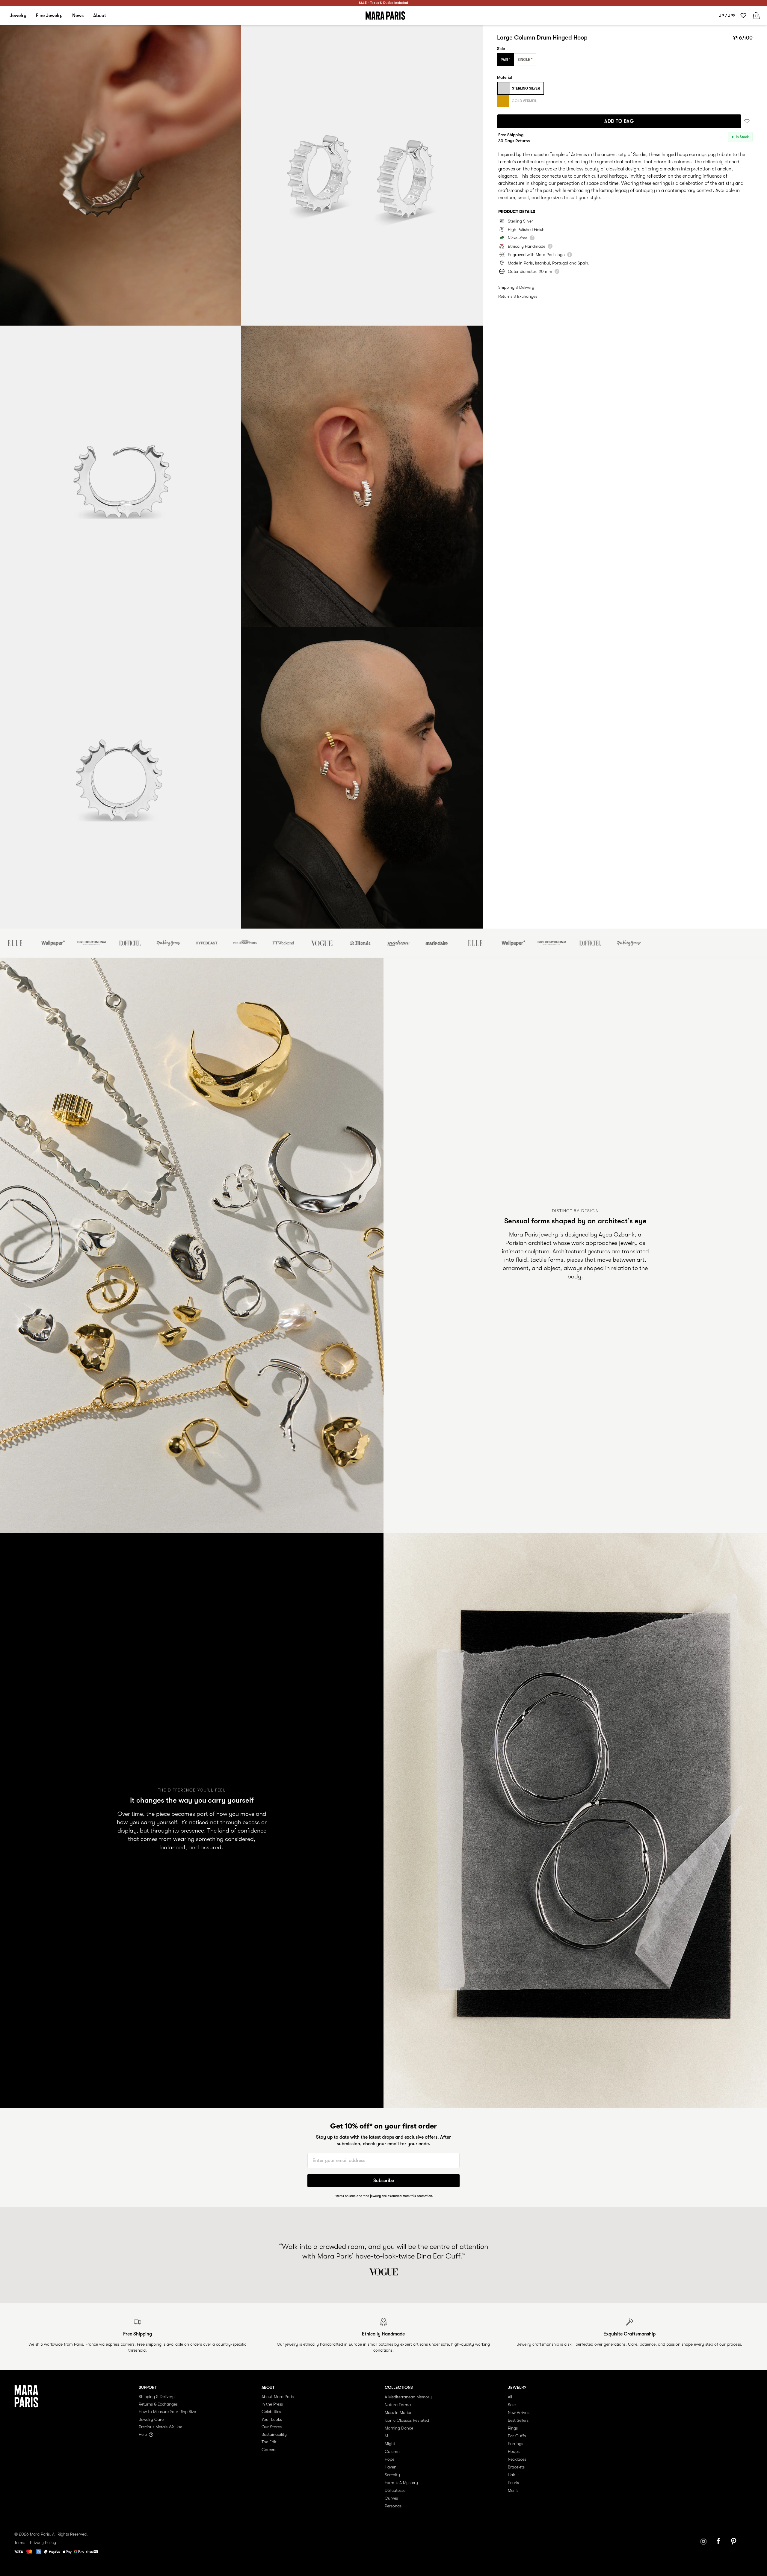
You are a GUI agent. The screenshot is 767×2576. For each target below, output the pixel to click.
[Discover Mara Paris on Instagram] (703, 2542)
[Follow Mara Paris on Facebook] (720, 2542)
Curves (391, 2498)
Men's (513, 2490)
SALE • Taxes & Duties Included (383, 3)
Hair (512, 2475)
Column (392, 2451)
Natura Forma (398, 2405)
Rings (513, 2428)
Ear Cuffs (517, 2436)
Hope (389, 2459)
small (523, 198)
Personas (393, 2506)
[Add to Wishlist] (747, 121)
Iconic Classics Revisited (407, 2420)
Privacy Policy (43, 2542)
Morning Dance (399, 2428)
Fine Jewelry (49, 16)
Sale (512, 2405)
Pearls (513, 2483)
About (100, 16)
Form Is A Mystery (401, 2483)
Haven (391, 2467)
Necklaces (517, 2459)
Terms (20, 2542)
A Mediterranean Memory (408, 2397)
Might (390, 2444)
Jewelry (18, 16)
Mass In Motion (399, 2412)
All (510, 2397)
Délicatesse (395, 2490)
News (78, 16)
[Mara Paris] (385, 16)
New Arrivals (519, 2412)
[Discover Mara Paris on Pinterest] (735, 2542)
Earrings (515, 2444)
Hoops (514, 2451)
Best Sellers (518, 2420)
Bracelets (516, 2467)
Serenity (392, 2475)
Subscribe (384, 2181)
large (546, 198)
